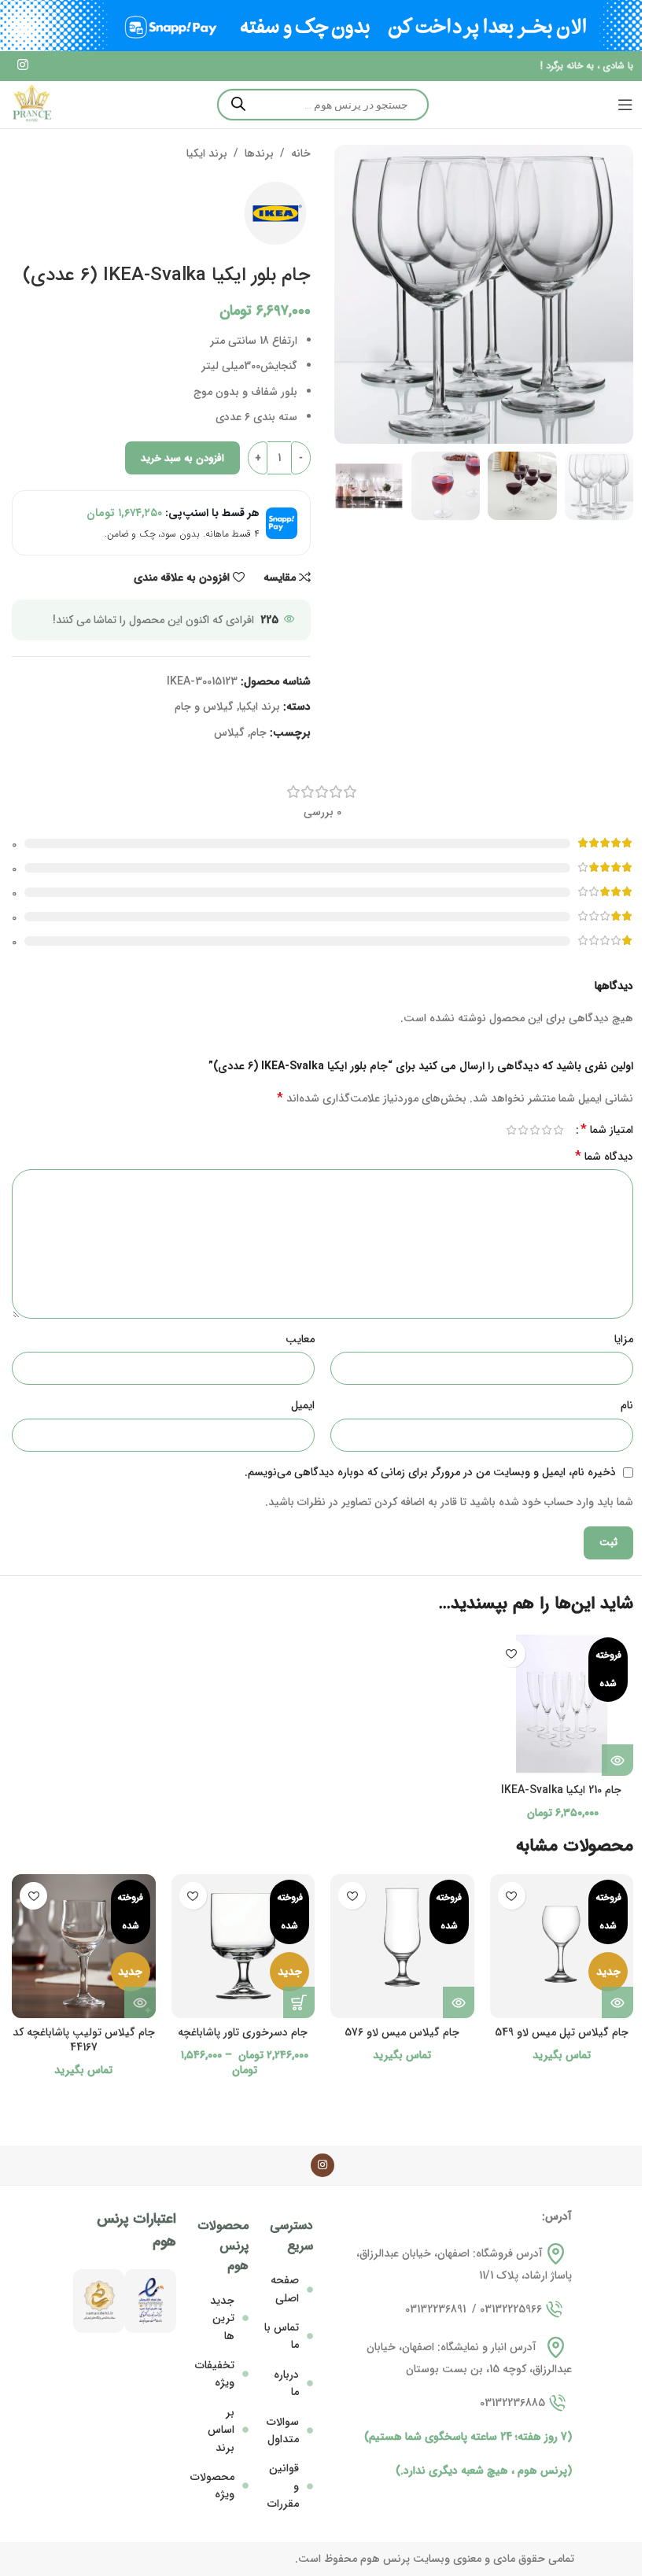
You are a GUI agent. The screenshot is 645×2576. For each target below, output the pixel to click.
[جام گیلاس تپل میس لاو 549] (562, 1946)
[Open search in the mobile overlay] (323, 105)
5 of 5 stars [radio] (511, 1130)
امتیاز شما (607, 1130)
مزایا (624, 1339)
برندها (259, 153)
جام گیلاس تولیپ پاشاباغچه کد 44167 (84, 2040)
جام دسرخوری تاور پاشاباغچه (243, 2032)
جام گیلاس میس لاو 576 (402, 2032)
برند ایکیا (207, 153)
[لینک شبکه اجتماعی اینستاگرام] (22, 66)
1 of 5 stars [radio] (558, 1130)
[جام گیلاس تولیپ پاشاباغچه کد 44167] (84, 1946)
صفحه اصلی (285, 2289)
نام (627, 1405)
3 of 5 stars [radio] (534, 1130)
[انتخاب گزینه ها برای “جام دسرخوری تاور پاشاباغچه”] (299, 2002)
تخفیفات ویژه (215, 2374)
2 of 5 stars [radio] (546, 1130)
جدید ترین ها (222, 2318)
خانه (301, 153)
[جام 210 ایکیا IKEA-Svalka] (562, 1704)
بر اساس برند (221, 2430)
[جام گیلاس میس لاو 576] (402, 1946)
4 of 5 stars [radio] (523, 1130)
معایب (300, 1339)
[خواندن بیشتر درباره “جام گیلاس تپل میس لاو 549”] (617, 2002)
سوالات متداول (283, 2430)
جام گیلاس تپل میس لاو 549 (562, 2032)
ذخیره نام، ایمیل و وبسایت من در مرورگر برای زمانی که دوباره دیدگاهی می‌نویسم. (430, 1472)
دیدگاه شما (604, 1157)
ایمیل (303, 1405)
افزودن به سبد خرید (182, 458)
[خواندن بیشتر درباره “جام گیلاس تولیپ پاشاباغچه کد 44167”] (140, 2002)
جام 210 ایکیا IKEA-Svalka (561, 1790)
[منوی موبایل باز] (625, 105)
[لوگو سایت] (31, 104)
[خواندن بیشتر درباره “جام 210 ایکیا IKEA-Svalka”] (617, 1760)
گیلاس (229, 733)
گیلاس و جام (204, 707)
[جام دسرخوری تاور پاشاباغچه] (243, 1946)
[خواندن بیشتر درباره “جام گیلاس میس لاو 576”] (459, 2002)
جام (258, 733)
